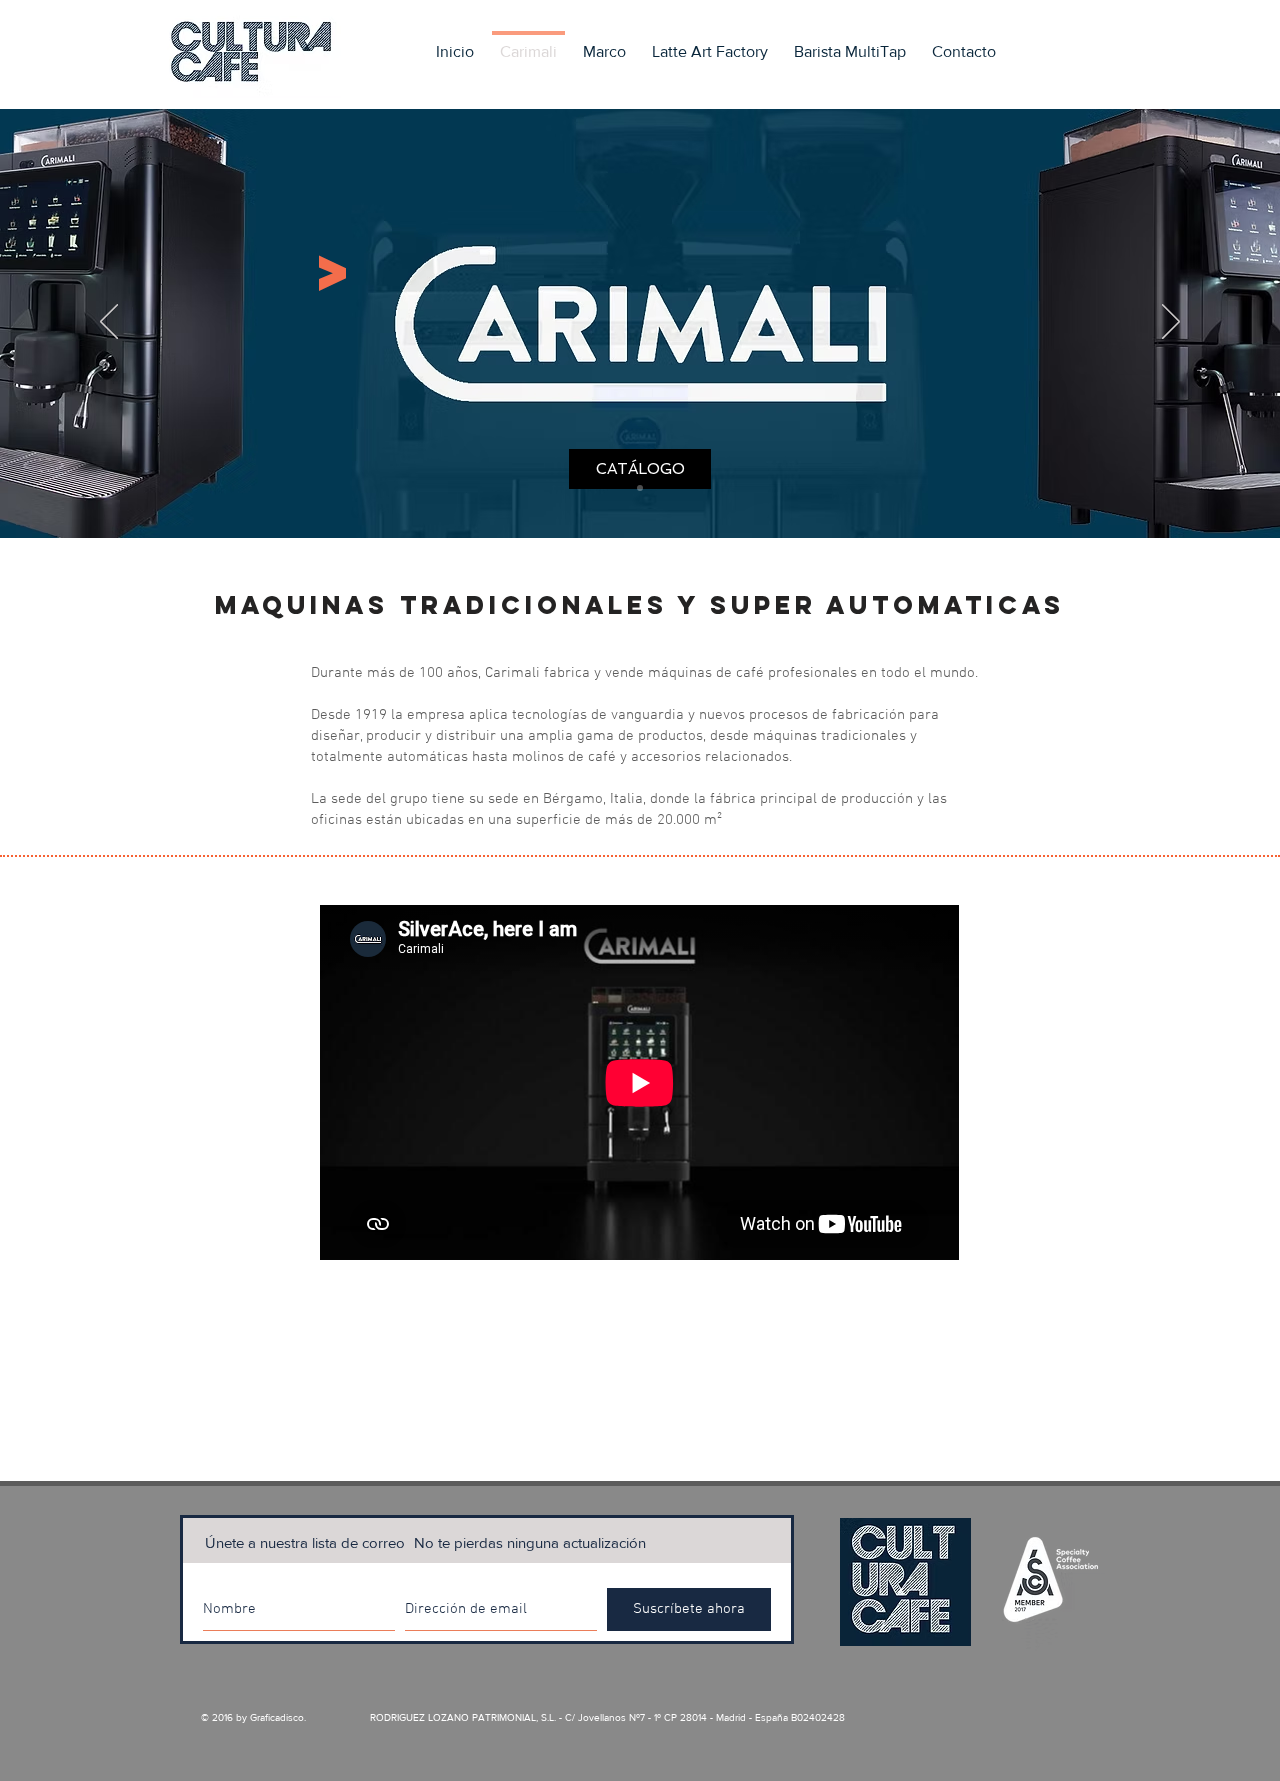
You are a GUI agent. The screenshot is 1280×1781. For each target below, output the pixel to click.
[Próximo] (1171, 323)
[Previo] (109, 323)
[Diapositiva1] (640, 488)
